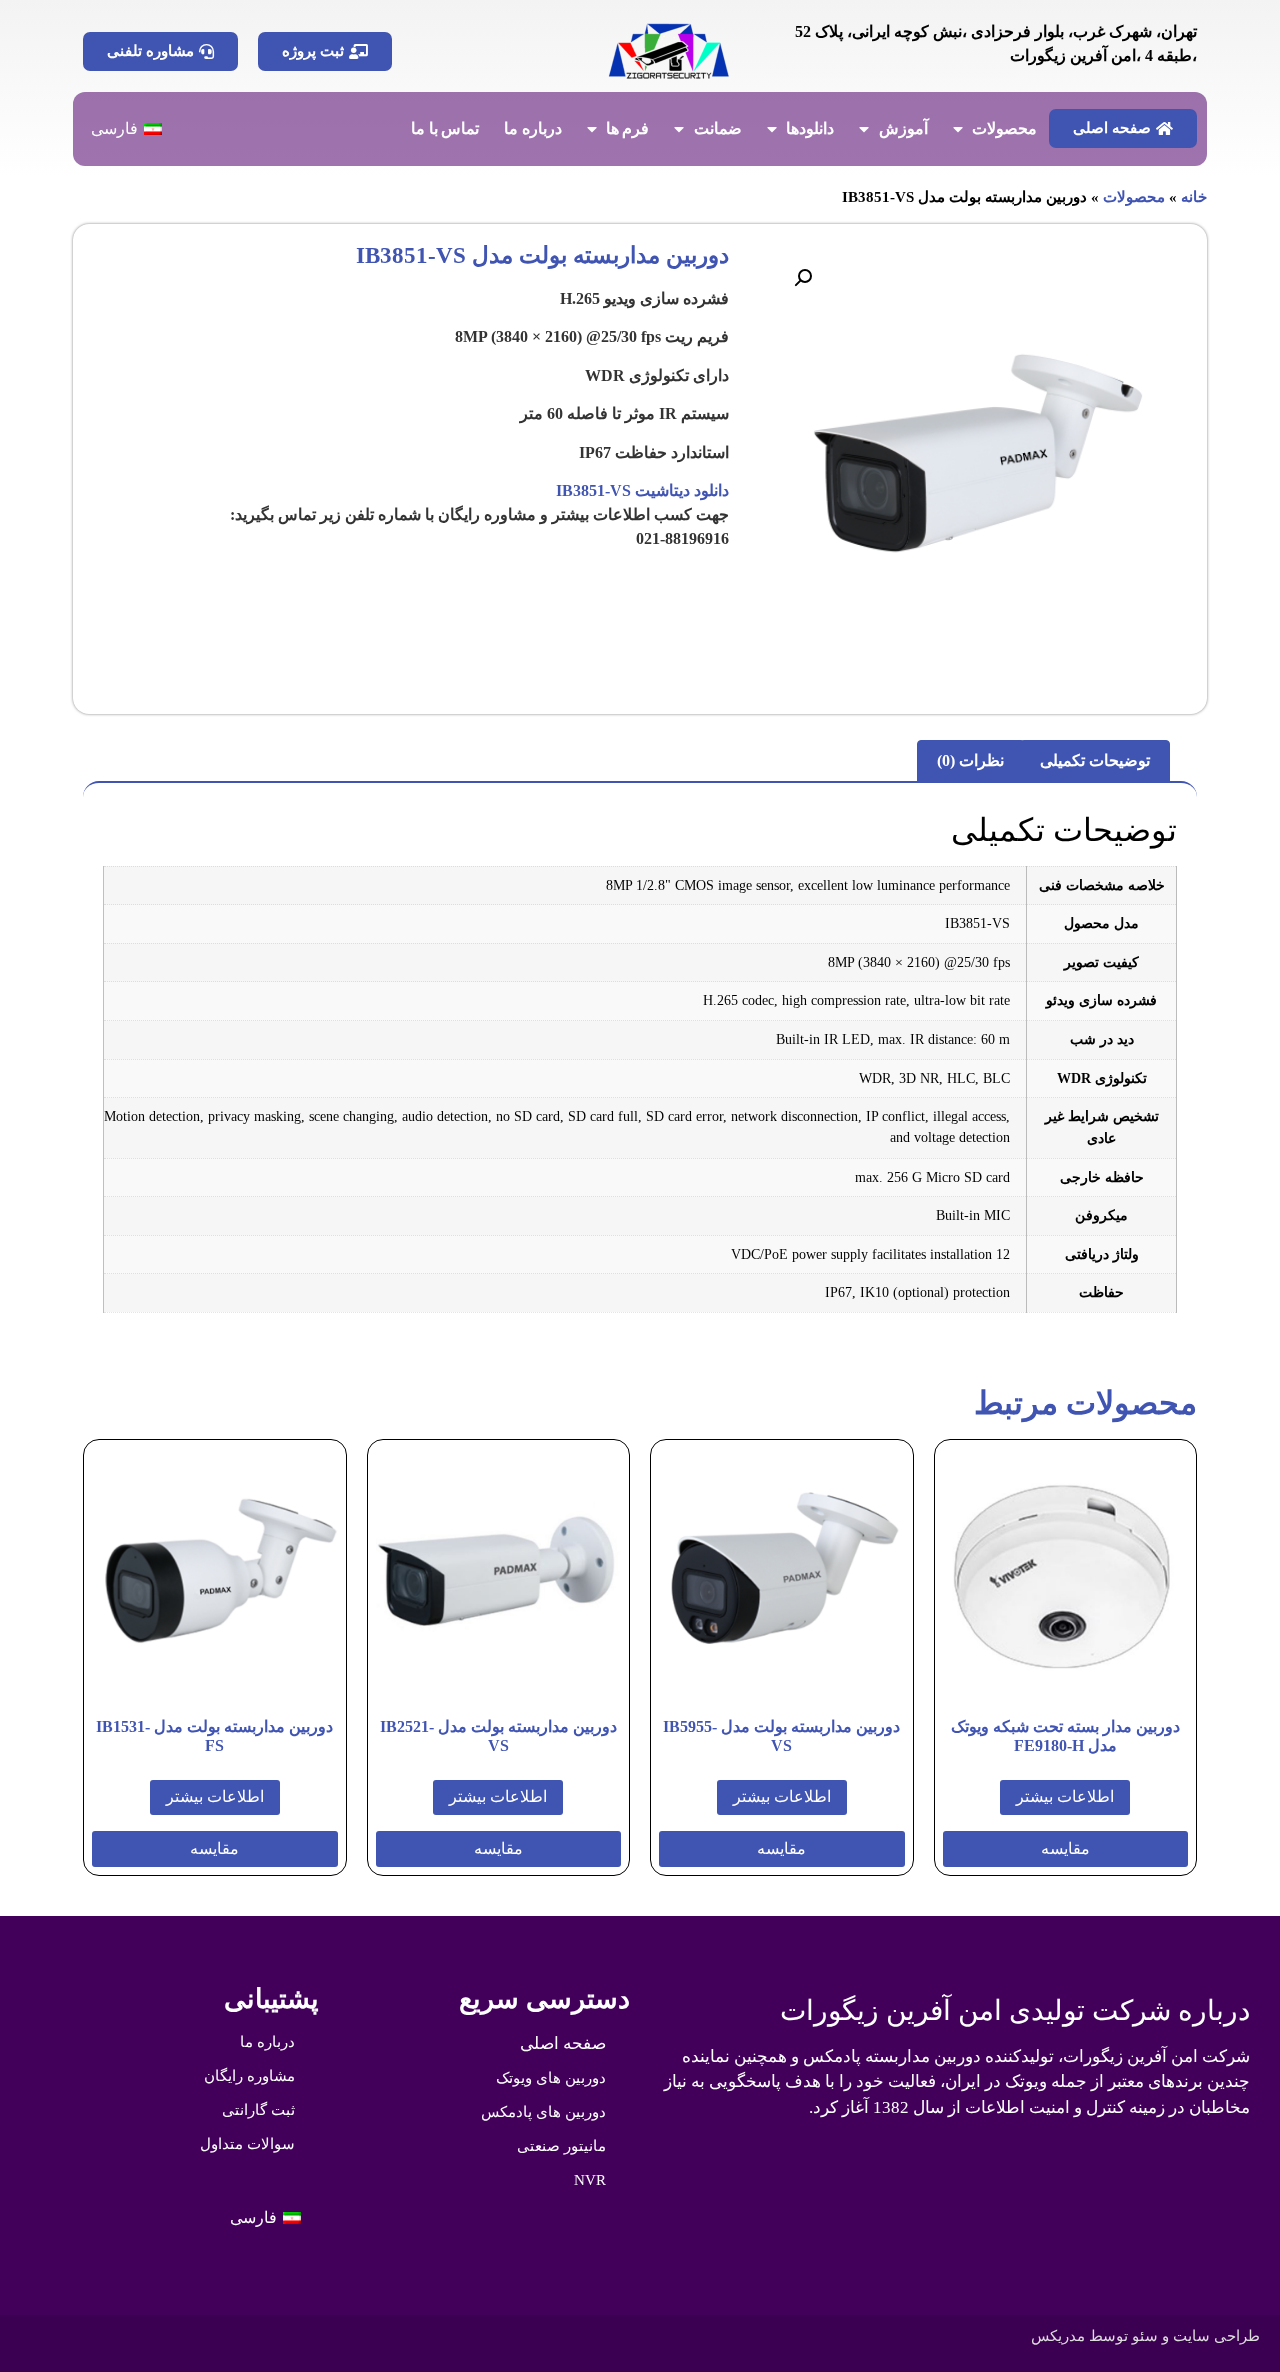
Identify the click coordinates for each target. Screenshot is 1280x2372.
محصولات (1004, 128)
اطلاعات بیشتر (1065, 1796)
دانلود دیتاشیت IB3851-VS (642, 490)
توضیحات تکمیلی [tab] (1095, 760)
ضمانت (718, 128)
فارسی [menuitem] (114, 128)
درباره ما (532, 128)
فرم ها (627, 128)
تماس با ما (445, 128)
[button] (803, 278)
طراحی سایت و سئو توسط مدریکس (1145, 2336)
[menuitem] (126, 129)
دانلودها (810, 128)
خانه (1194, 197)
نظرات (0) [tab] (970, 760)
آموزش (903, 128)
